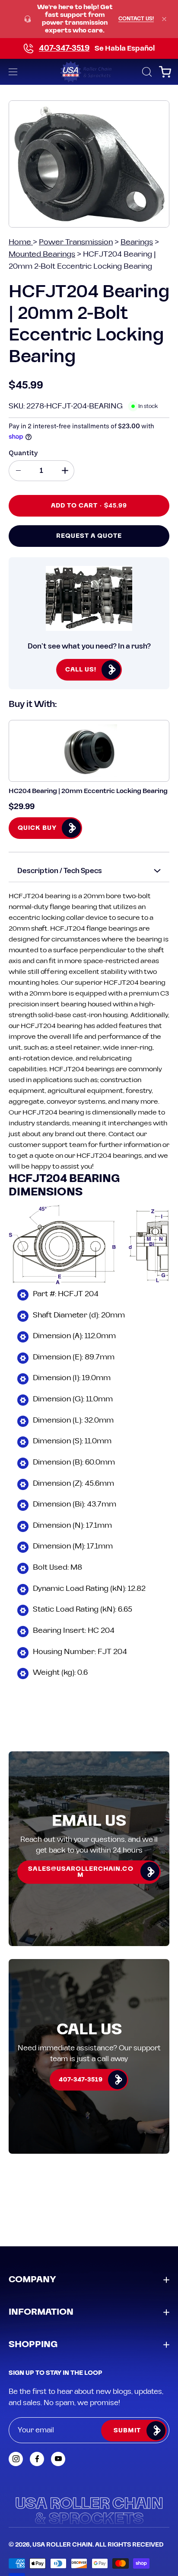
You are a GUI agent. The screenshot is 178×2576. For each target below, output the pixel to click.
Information (41, 2312)
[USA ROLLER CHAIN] (89, 72)
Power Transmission (76, 242)
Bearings (137, 242)
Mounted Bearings (42, 254)
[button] (146, 72)
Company (32, 2280)
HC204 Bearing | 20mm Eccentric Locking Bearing (88, 791)
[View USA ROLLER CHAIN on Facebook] (37, 2459)
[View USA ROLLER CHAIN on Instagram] (16, 2459)
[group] (89, 19)
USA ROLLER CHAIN (62, 2545)
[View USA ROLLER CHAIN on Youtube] (58, 2459)
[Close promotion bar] (164, 19)
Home (21, 242)
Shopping (33, 2345)
